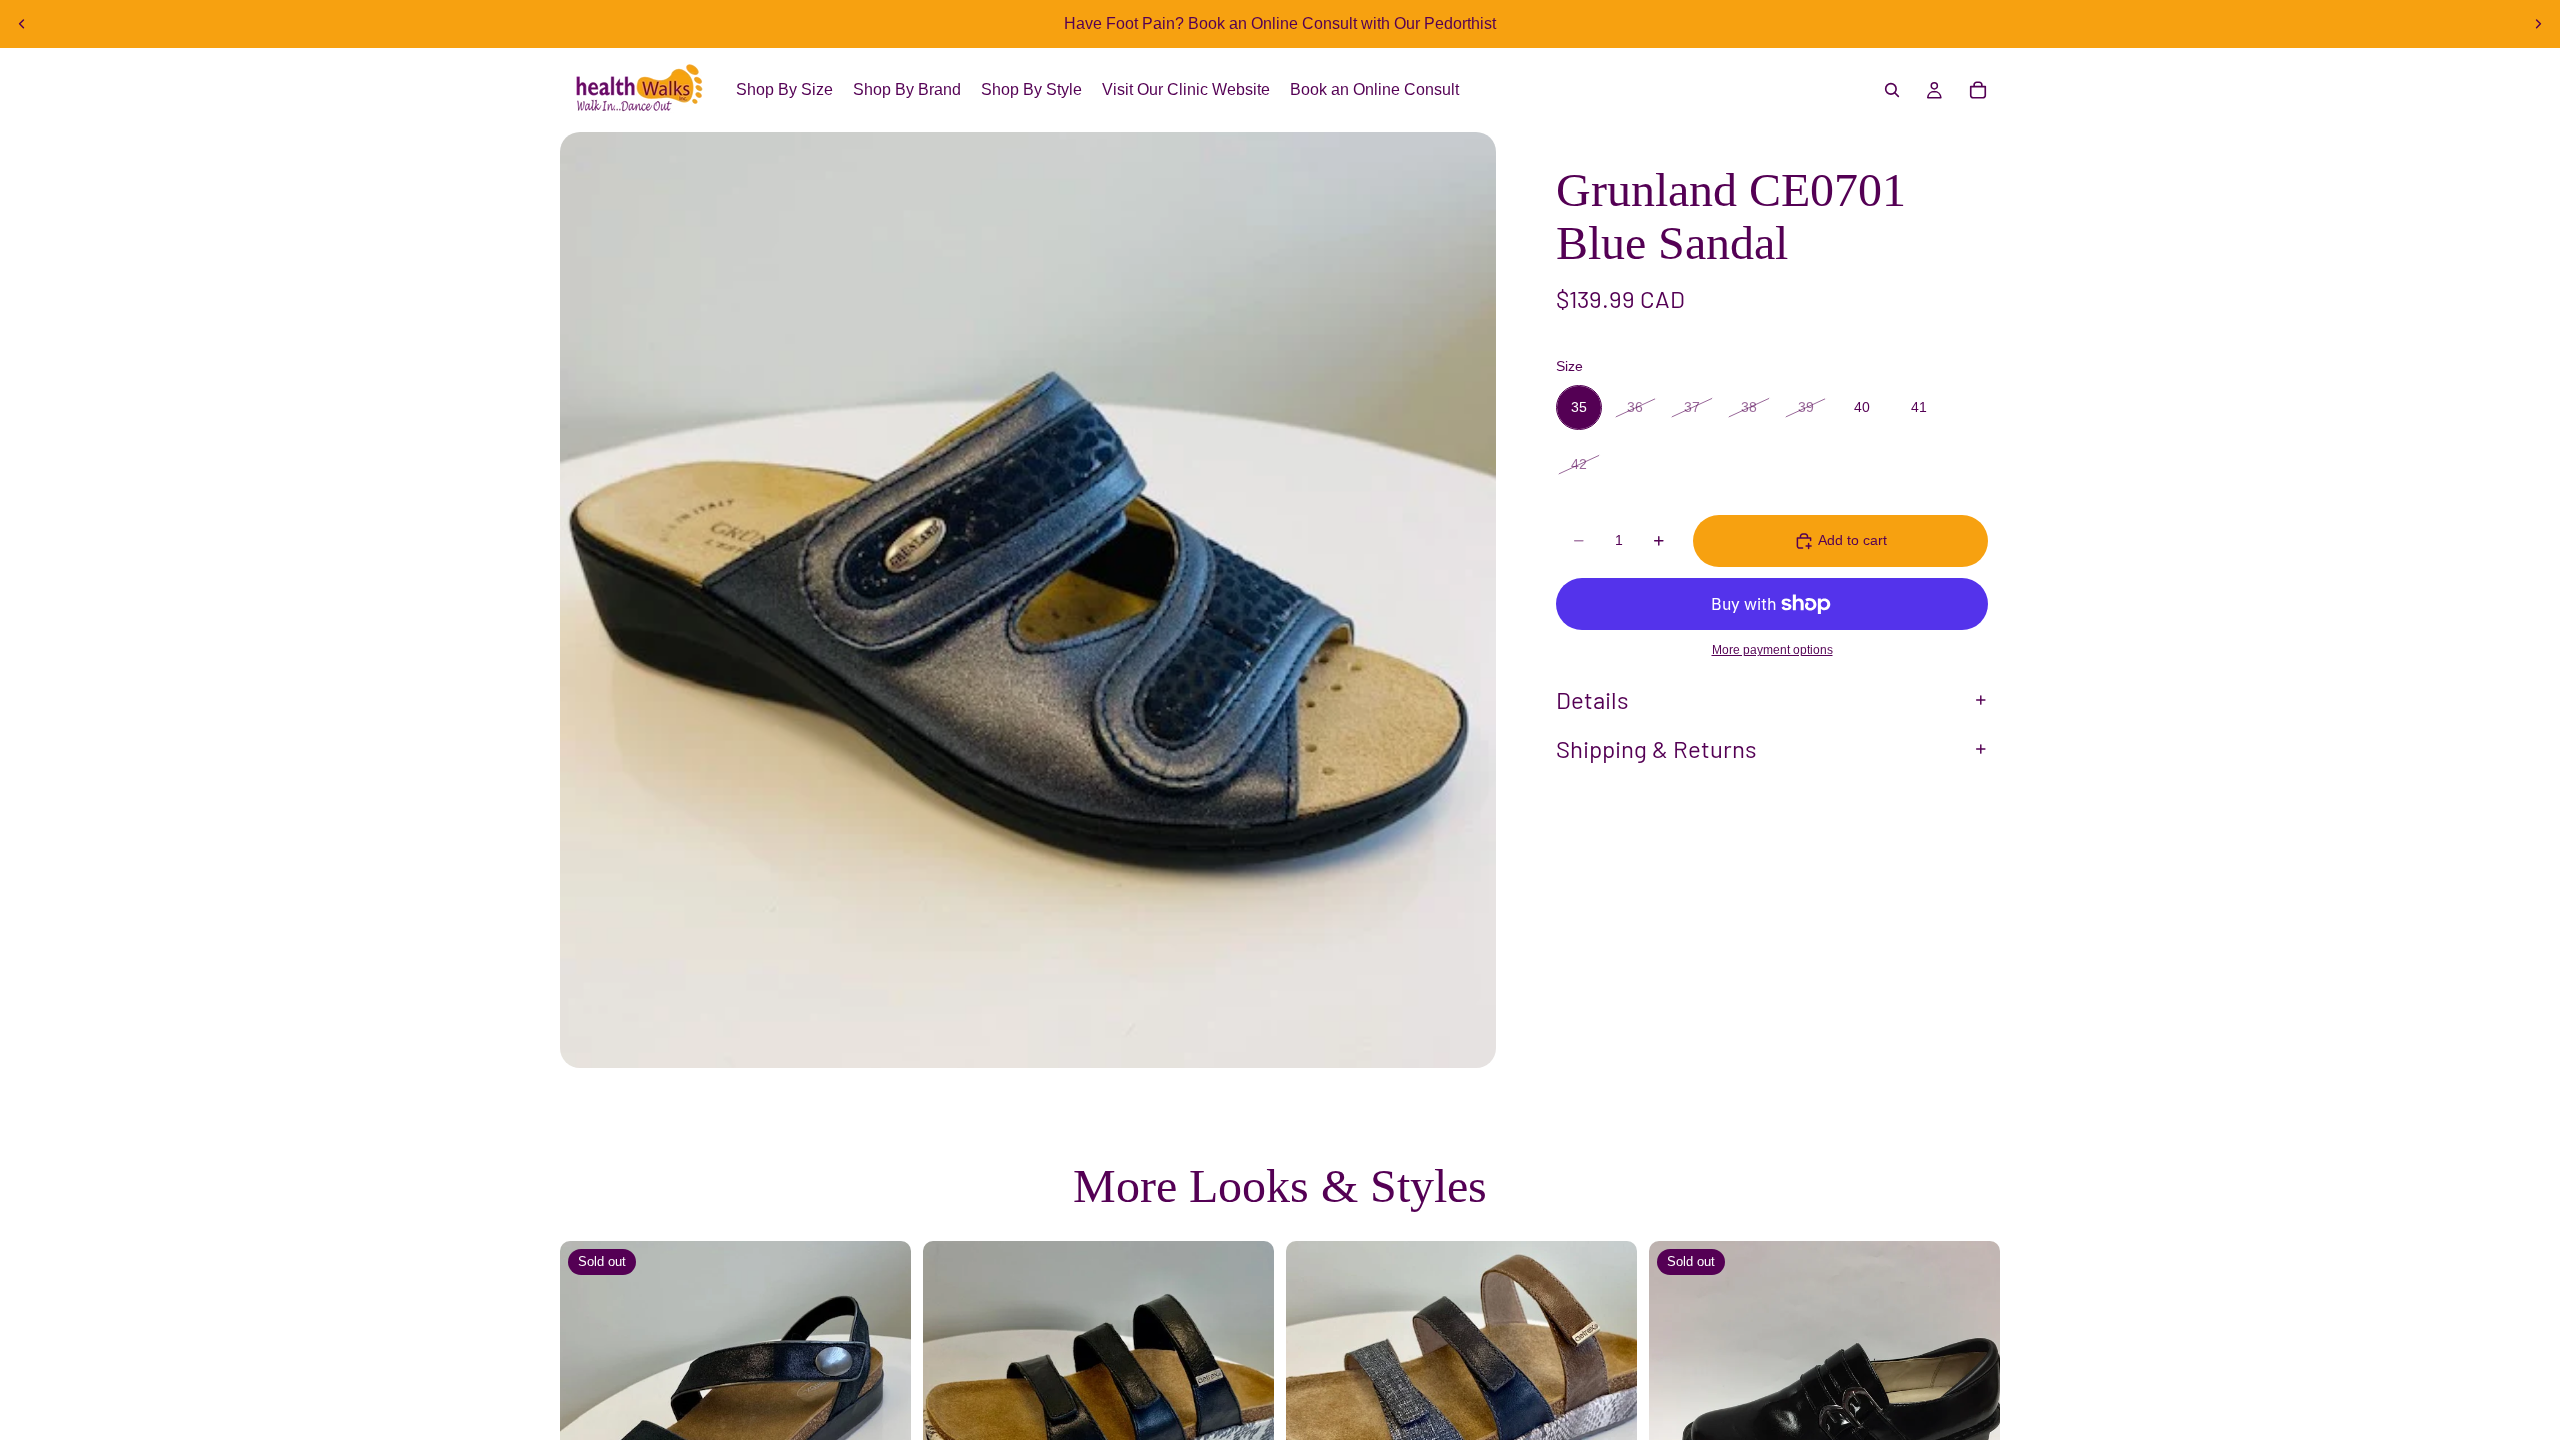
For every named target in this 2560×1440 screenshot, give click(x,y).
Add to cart (1852, 540)
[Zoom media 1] (1028, 600)
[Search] (1892, 90)
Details (1592, 699)
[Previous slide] (22, 24)
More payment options (1772, 649)
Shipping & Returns (1656, 748)
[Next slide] (2538, 24)
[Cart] (1978, 90)
